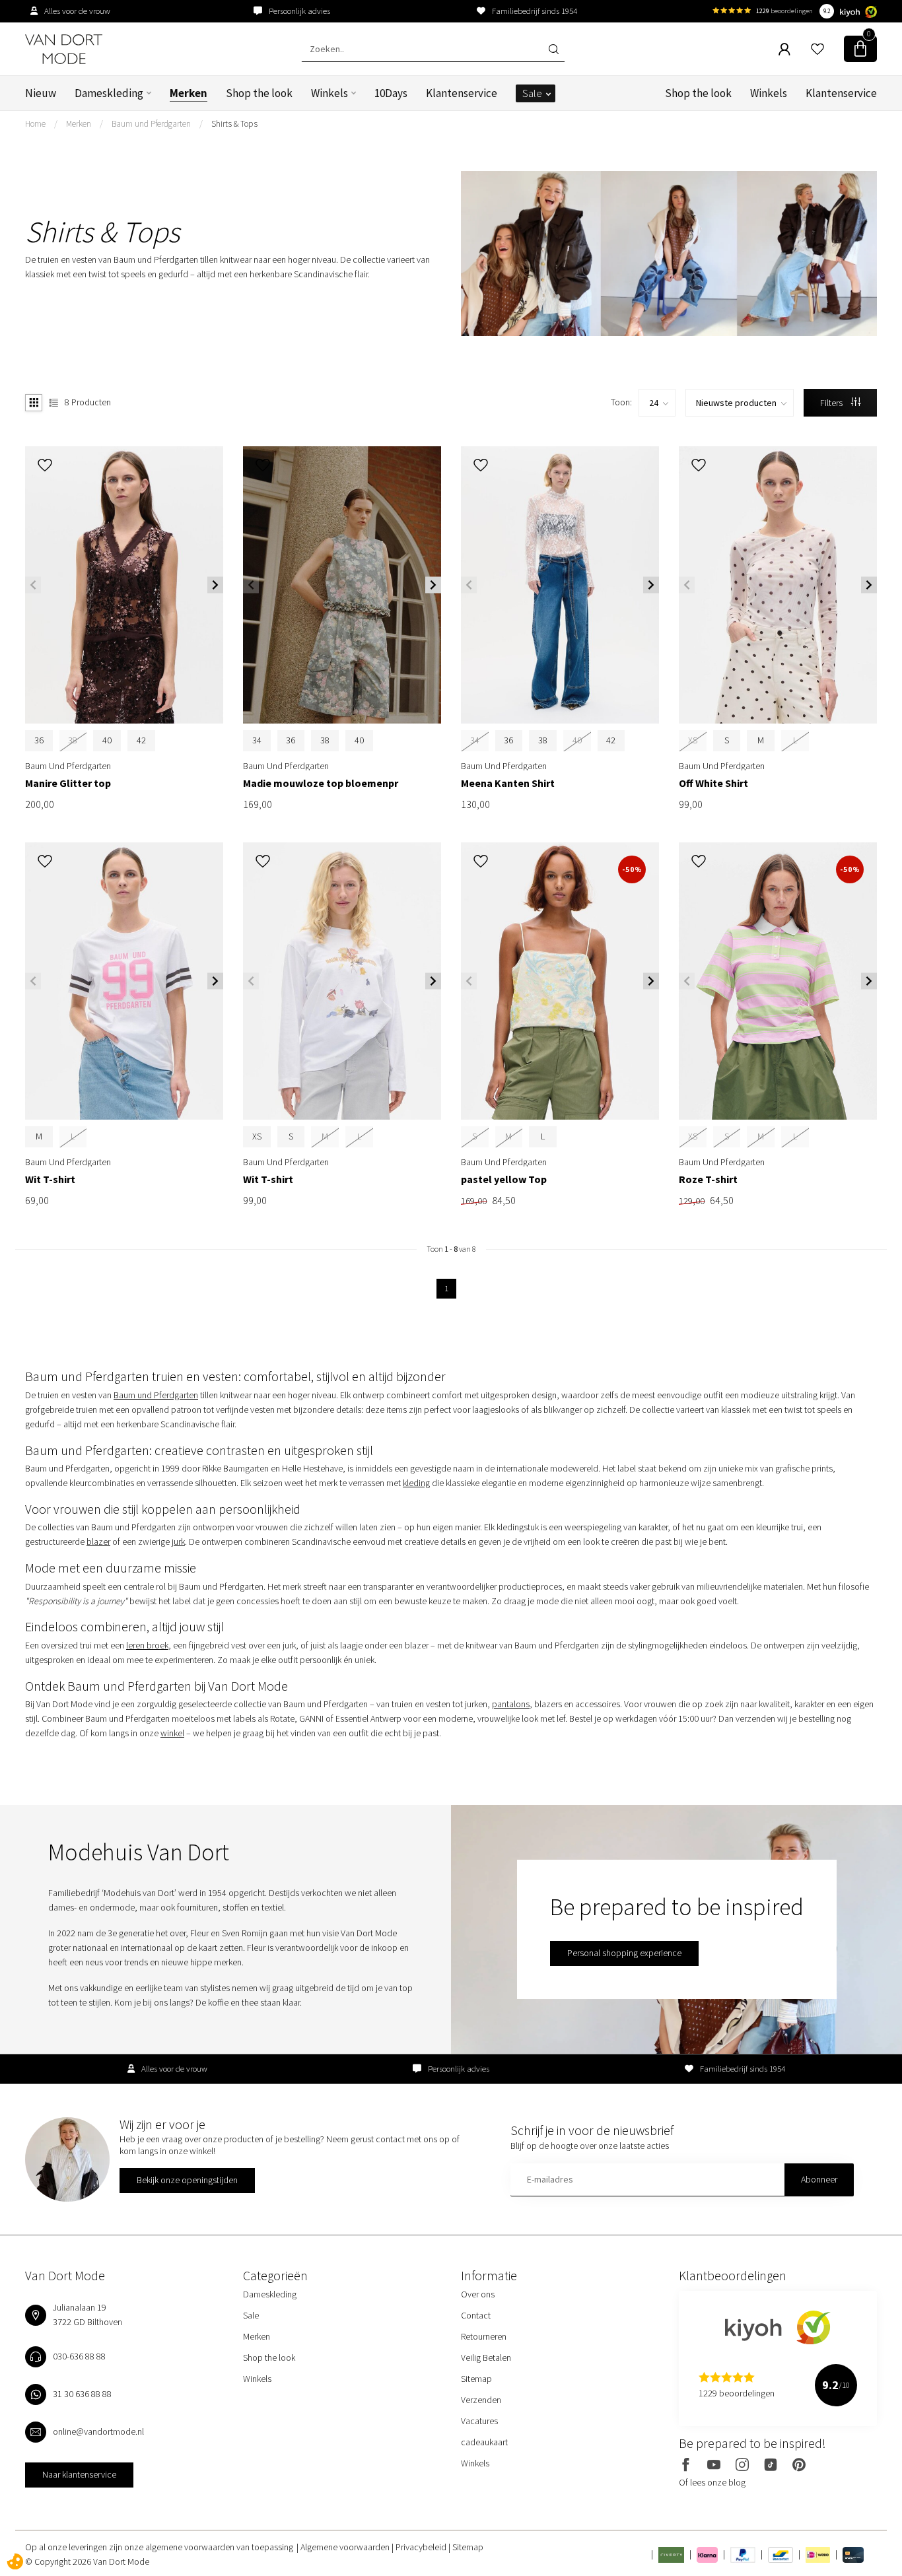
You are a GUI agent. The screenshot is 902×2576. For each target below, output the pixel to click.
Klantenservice (462, 93)
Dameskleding (109, 93)
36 (39, 740)
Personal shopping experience (624, 1953)
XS (257, 1136)
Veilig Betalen (486, 2357)
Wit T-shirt (50, 1179)
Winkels (330, 93)
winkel (172, 1733)
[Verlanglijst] (817, 49)
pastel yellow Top (504, 1179)
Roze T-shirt (708, 1179)
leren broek (147, 1645)
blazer (98, 1542)
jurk (178, 1542)
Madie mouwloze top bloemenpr (321, 783)
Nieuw (41, 93)
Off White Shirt (713, 783)
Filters (832, 403)
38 (325, 740)
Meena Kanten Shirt (508, 783)
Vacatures (479, 2421)
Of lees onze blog (712, 2482)
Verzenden (481, 2400)
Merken (189, 93)
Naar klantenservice (79, 2474)
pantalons (511, 1704)
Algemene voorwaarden (346, 2547)
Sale (532, 93)
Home (35, 124)
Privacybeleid (422, 2547)
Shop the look (259, 93)
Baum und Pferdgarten (151, 124)
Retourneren (484, 2336)
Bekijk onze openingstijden (187, 2180)
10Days (391, 93)
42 (141, 740)
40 (107, 740)
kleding (416, 1483)
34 (257, 740)
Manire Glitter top (68, 783)
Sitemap (476, 2379)
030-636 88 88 (79, 2356)
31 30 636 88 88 (82, 2394)
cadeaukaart (484, 2442)
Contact (476, 2315)
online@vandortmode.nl (98, 2431)
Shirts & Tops (234, 124)
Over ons (478, 2294)
